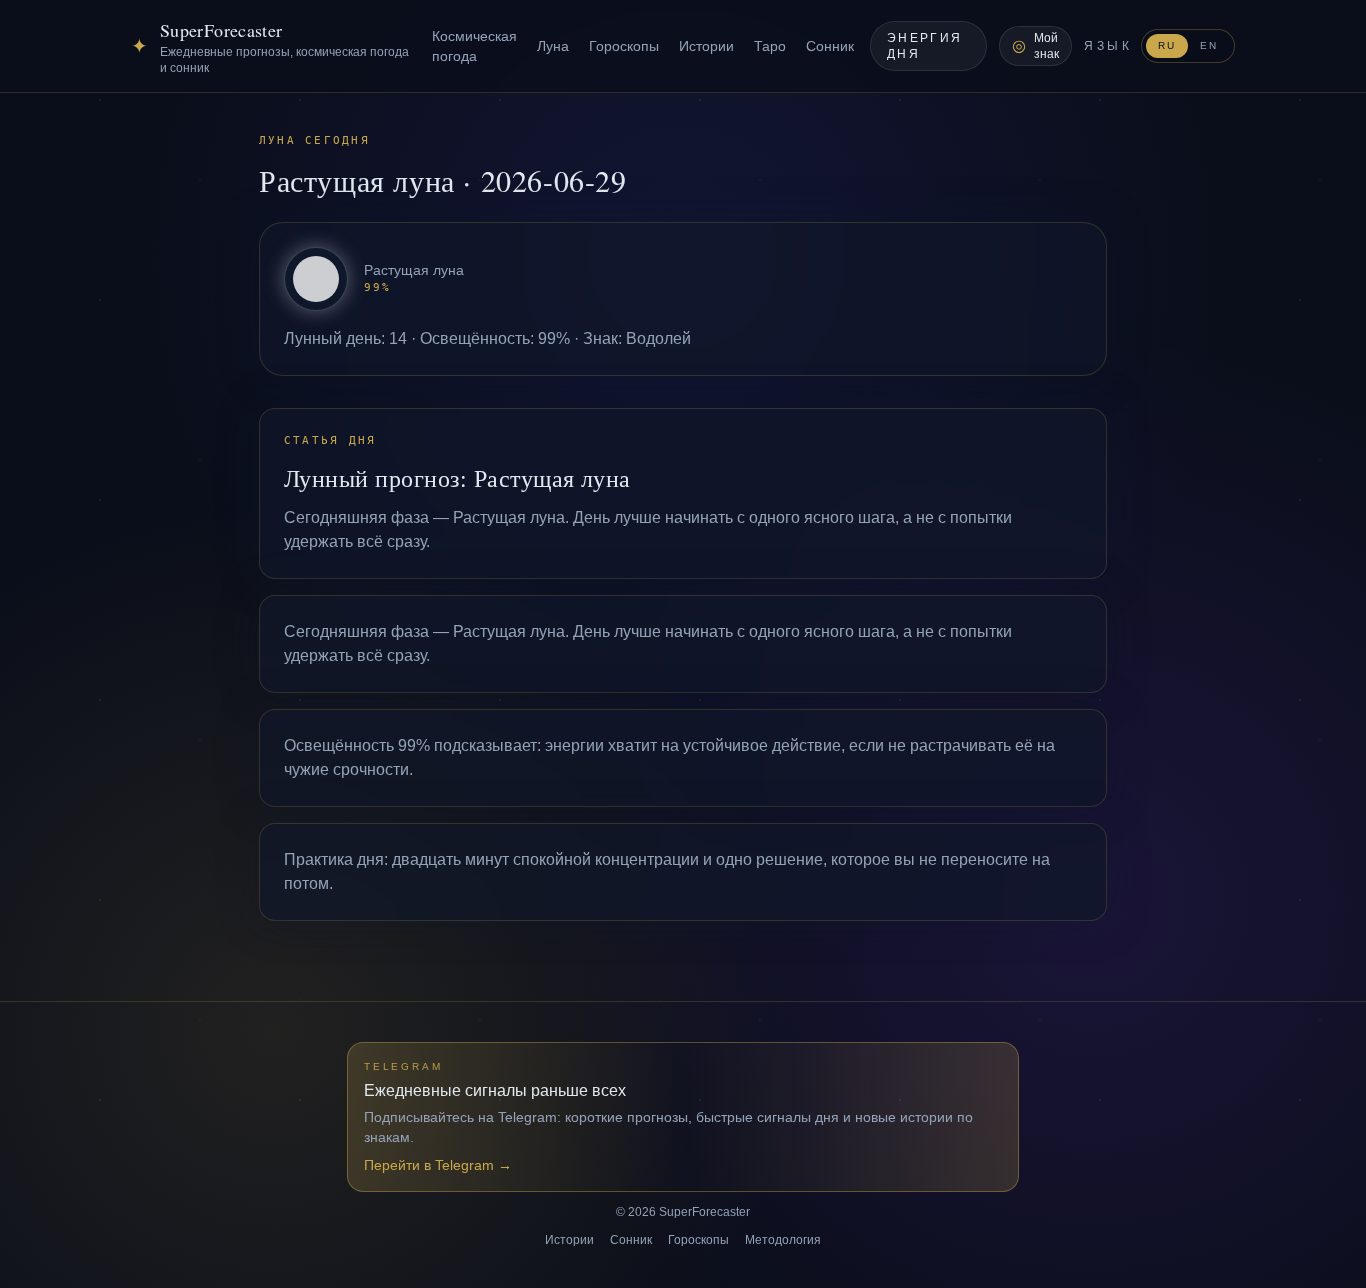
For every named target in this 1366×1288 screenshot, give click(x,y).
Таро (770, 46)
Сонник (830, 46)
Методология (783, 1240)
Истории (706, 46)
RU (1167, 45)
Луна (553, 46)
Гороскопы (624, 46)
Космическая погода (474, 46)
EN (1209, 45)
